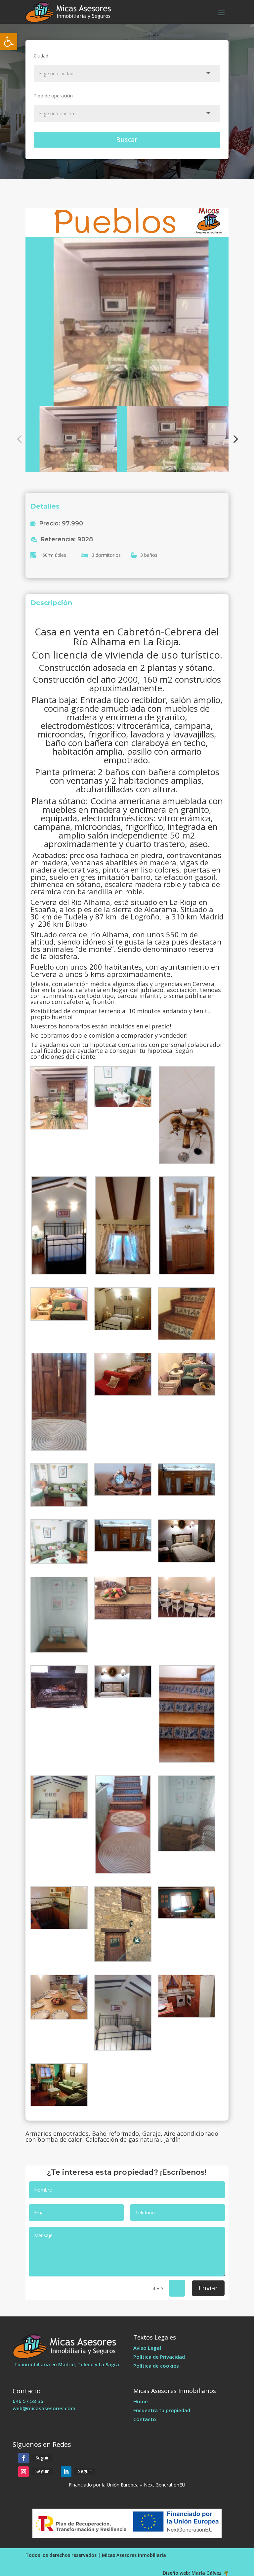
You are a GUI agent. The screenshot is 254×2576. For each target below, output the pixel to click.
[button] (9, 42)
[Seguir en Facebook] (23, 2458)
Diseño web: (176, 2573)
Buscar (127, 140)
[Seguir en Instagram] (23, 2472)
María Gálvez (207, 2573)
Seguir (42, 2458)
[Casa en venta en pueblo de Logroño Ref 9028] (127, 307)
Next (233, 439)
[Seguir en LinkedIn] (66, 2472)
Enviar (208, 2288)
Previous (21, 439)
